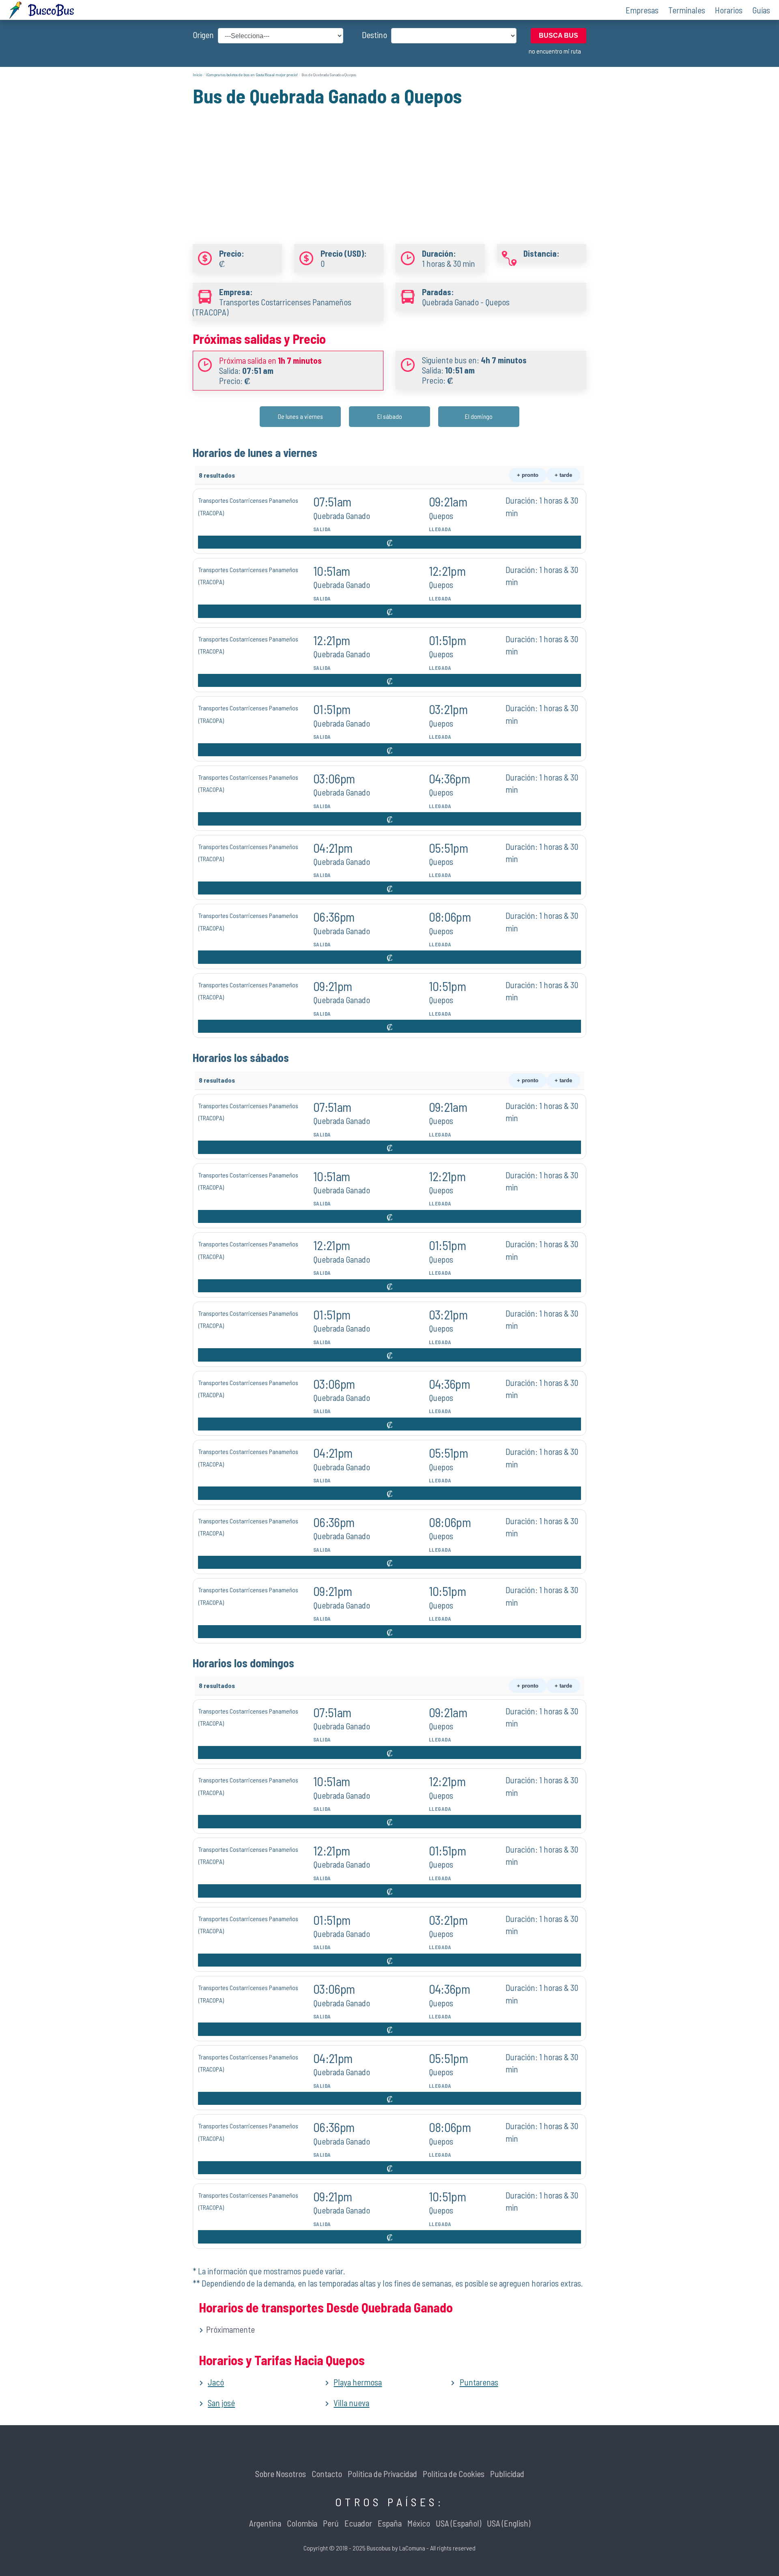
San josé (221, 2403)
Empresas (642, 10)
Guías (761, 10)
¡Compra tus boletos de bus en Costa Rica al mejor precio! (252, 75)
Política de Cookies (454, 2474)
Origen (203, 35)
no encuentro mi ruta (555, 51)
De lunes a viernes (300, 416)
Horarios (729, 10)
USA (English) (509, 2523)
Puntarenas (479, 2382)
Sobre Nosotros (281, 2474)
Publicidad (507, 2474)
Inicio (197, 75)
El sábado (390, 416)
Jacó (216, 2382)
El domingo (479, 416)
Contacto (327, 2474)
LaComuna (412, 2548)
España (390, 2523)
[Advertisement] (389, 165)
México (419, 2523)
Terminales (687, 10)
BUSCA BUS (558, 35)
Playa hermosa (358, 2382)
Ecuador (358, 2523)
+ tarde (563, 475)
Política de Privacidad (382, 2474)
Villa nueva (351, 2403)
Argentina (265, 2523)
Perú (331, 2523)
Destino (374, 35)
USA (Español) (458, 2523)
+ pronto (528, 475)
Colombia (302, 2523)
